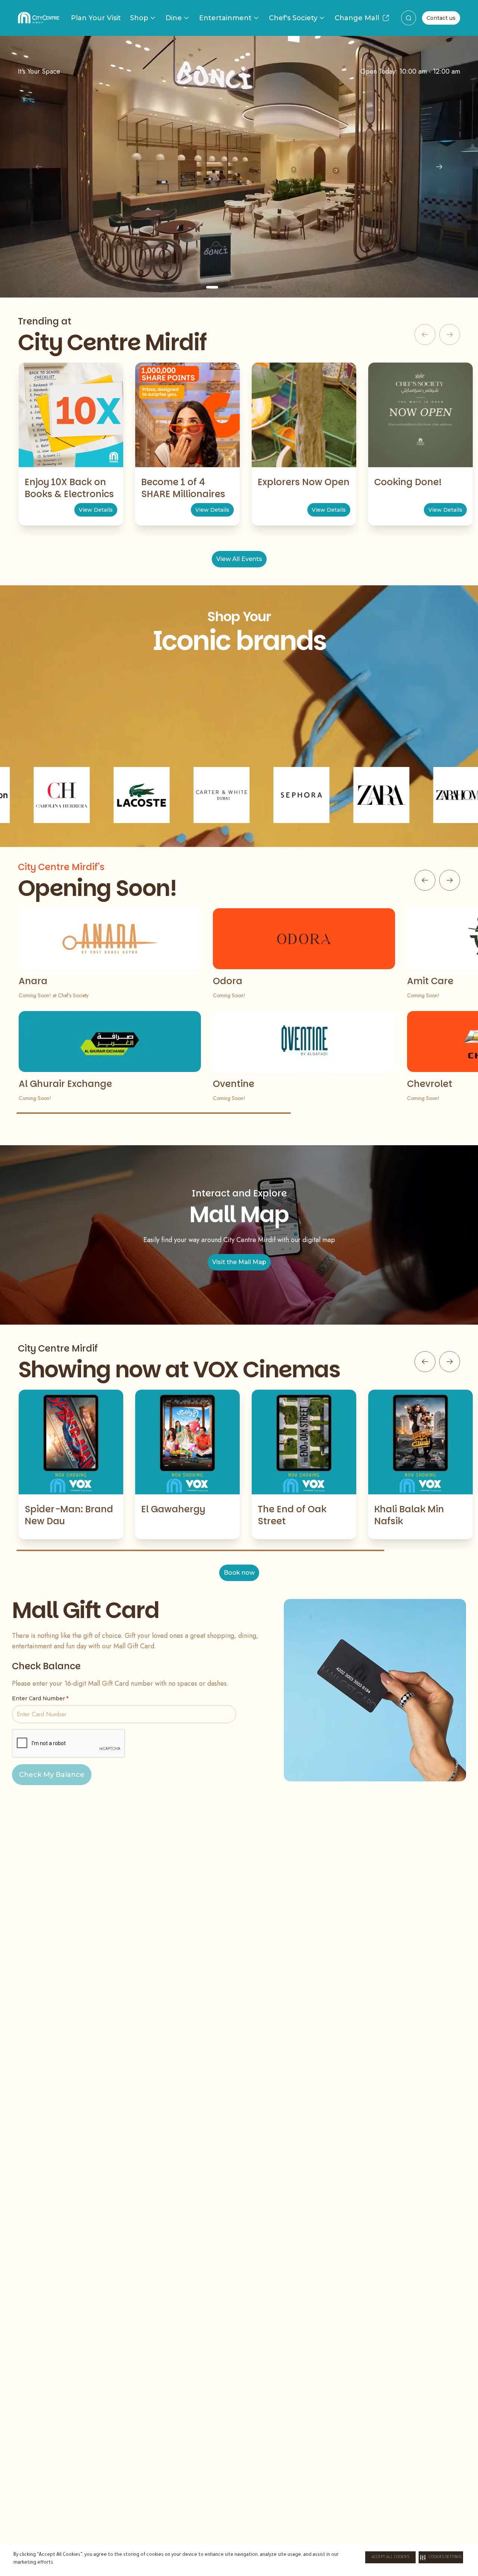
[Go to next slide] (450, 880)
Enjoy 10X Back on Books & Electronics (69, 488)
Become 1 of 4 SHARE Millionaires (183, 488)
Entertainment (225, 18)
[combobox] (409, 18)
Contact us (441, 18)
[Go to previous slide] (425, 880)
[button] (441, 2557)
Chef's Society (293, 18)
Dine (174, 18)
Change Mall (357, 18)
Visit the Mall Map (239, 1262)
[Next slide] (439, 167)
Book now (239, 1573)
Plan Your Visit (96, 18)
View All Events (239, 559)
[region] (239, 167)
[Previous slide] (39, 167)
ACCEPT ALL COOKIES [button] (390, 2557)
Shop (139, 18)
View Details (96, 510)
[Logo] (39, 18)
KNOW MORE (239, 232)
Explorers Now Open (304, 482)
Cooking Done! (408, 482)
